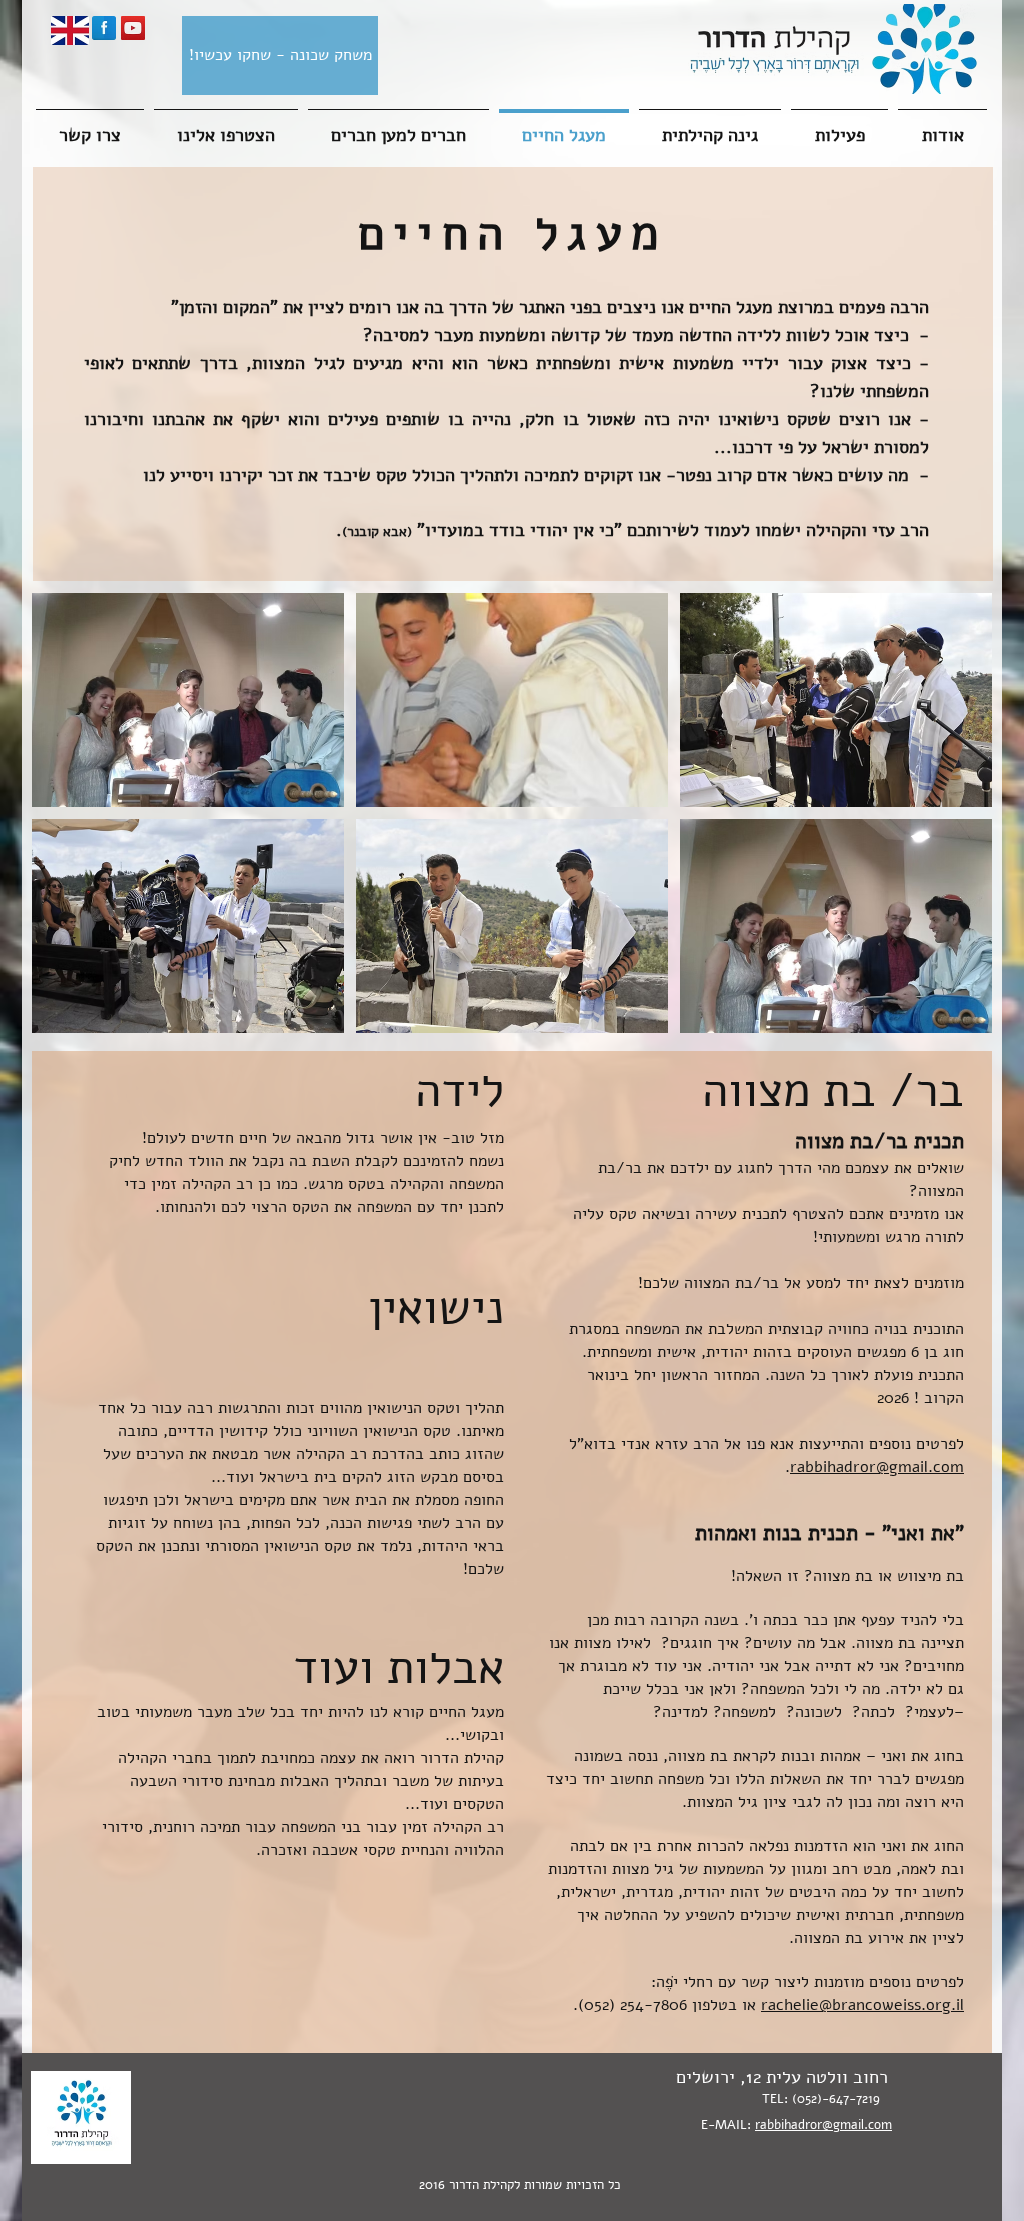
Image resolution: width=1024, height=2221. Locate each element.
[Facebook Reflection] (104, 28)
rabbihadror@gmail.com (877, 1467)
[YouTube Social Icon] (133, 28)
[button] (188, 700)
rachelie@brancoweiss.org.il (862, 2005)
